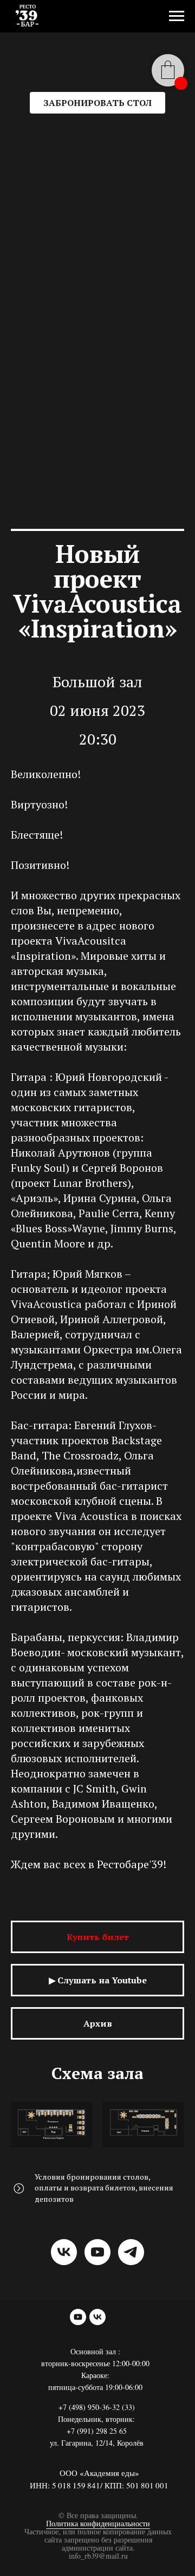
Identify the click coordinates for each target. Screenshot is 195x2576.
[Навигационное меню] (177, 16)
